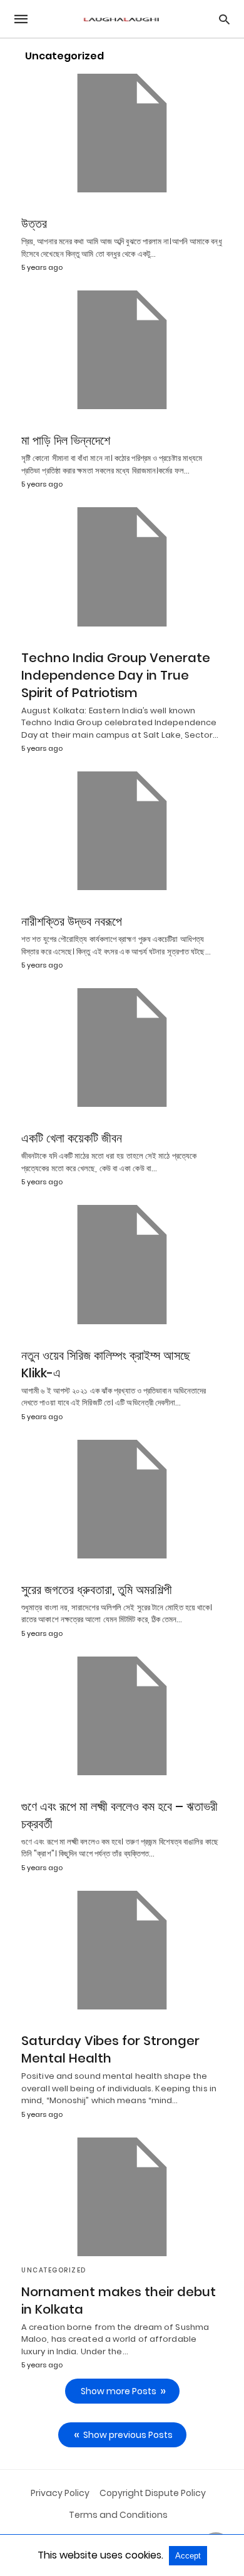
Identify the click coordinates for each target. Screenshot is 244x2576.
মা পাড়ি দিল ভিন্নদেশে (66, 440)
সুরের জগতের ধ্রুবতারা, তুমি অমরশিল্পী (97, 1590)
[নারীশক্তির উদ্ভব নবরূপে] (122, 831)
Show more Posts (119, 2391)
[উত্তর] (122, 133)
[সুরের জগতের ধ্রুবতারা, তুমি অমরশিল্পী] (122, 1499)
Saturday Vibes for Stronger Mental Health (110, 2049)
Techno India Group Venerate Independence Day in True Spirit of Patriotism (116, 675)
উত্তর (34, 224)
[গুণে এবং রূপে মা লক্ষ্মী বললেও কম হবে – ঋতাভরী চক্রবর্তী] (122, 1716)
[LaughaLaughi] (121, 19)
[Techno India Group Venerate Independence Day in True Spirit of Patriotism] (122, 567)
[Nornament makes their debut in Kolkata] (122, 2197)
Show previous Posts (128, 2435)
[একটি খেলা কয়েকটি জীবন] (122, 1048)
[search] (224, 19)
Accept (188, 2556)
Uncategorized (54, 2270)
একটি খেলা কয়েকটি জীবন (72, 1138)
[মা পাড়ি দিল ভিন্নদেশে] (122, 350)
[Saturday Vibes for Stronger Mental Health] (122, 1950)
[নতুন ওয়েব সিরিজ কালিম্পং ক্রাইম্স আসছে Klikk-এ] (122, 1264)
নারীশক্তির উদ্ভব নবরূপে (72, 921)
